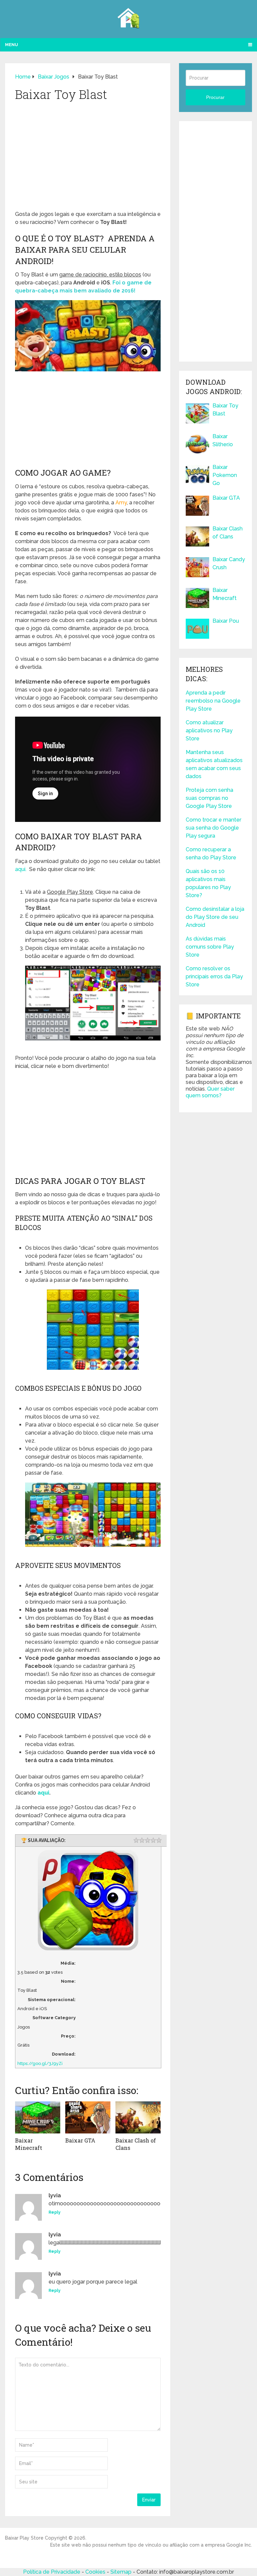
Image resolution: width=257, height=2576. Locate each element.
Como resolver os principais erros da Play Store (214, 976)
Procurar (215, 97)
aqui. (21, 869)
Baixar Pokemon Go (225, 475)
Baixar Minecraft (29, 2144)
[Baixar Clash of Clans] (138, 2117)
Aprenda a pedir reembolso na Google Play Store (213, 701)
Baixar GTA (80, 2140)
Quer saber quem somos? (210, 1092)
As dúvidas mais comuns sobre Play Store (210, 947)
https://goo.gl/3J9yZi (40, 2063)
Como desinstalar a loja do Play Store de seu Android (215, 917)
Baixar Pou (226, 621)
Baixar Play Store (24, 2538)
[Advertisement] (88, 158)
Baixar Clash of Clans (228, 533)
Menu (12, 45)
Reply (55, 2212)
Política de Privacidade (52, 2572)
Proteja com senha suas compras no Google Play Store (209, 798)
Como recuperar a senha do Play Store (211, 853)
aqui (43, 1793)
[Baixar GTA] (88, 2117)
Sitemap (122, 2572)
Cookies (96, 2572)
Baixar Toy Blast (225, 410)
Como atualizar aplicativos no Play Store (209, 730)
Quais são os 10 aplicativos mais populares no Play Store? (208, 883)
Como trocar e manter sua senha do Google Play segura (213, 828)
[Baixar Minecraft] (38, 2117)
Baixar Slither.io (223, 440)
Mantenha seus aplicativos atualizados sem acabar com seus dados (214, 764)
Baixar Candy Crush (229, 563)
